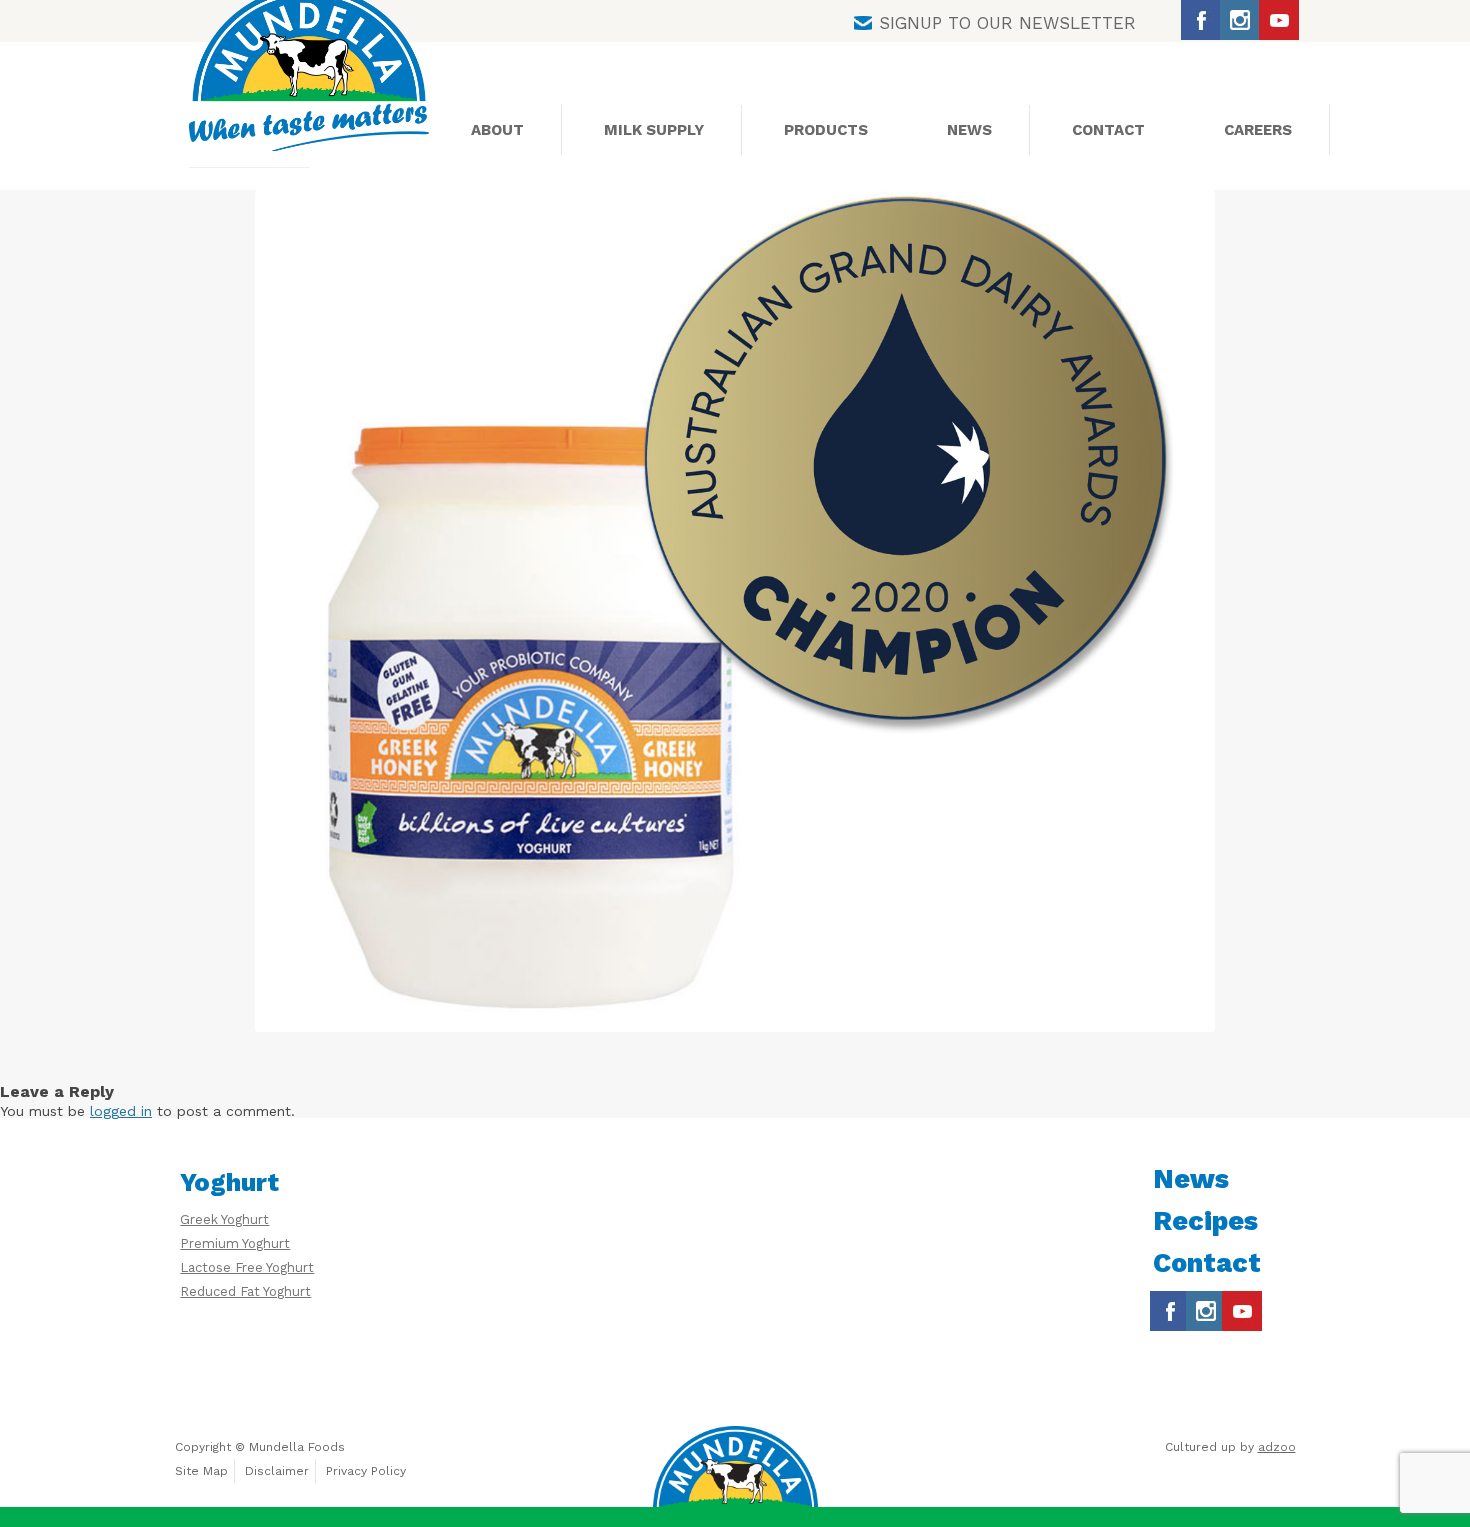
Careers (1258, 130)
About (497, 130)
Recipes (1205, 1221)
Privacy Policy (366, 1471)
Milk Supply (654, 130)
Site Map (201, 1471)
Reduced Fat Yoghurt (245, 1291)
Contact (1108, 130)
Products (826, 130)
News (969, 130)
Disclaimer (277, 1471)
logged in (121, 1111)
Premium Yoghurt (235, 1243)
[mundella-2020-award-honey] (735, 611)
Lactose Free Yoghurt (247, 1267)
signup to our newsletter (1007, 23)
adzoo (1277, 1447)
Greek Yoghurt (224, 1219)
